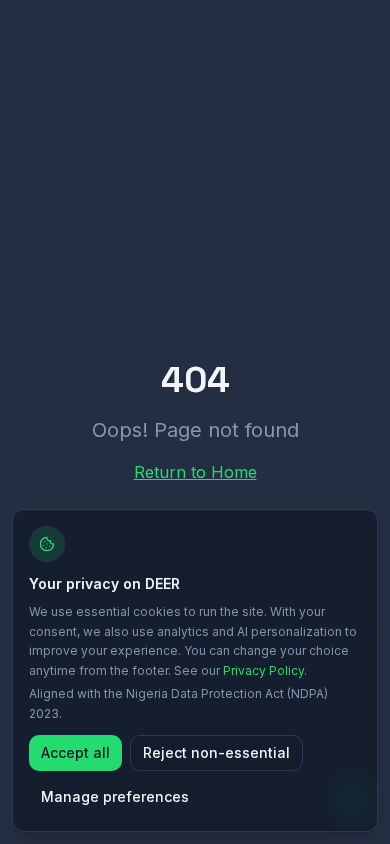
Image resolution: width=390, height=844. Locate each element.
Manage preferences (115, 796)
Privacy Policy (263, 670)
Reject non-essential (216, 752)
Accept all (75, 752)
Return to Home (195, 472)
